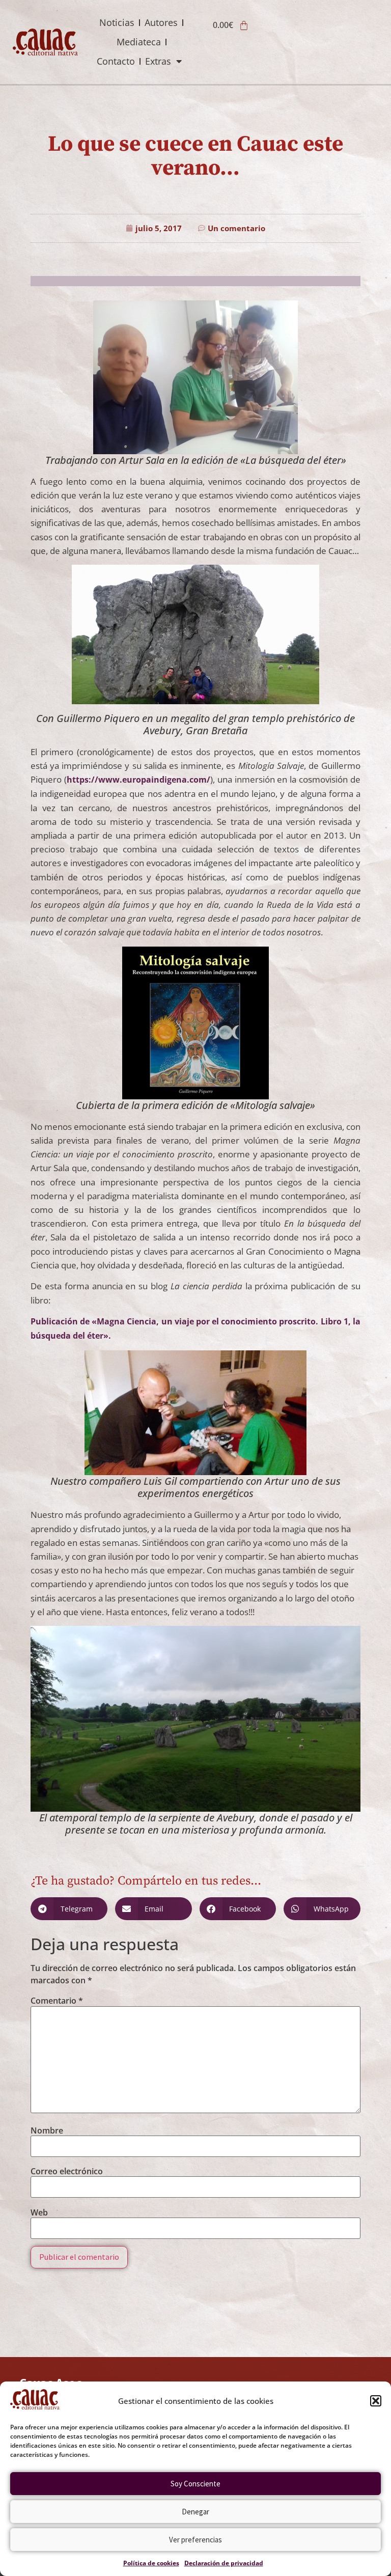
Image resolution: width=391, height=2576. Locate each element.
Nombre (47, 2130)
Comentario (57, 2001)
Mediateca (139, 42)
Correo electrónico (67, 2171)
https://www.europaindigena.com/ (138, 780)
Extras (158, 61)
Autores (161, 22)
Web (39, 2212)
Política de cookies (151, 2563)
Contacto (116, 61)
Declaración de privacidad (224, 2563)
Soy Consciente (195, 2484)
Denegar (195, 2512)
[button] (376, 2401)
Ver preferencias (195, 2540)
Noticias (117, 22)
